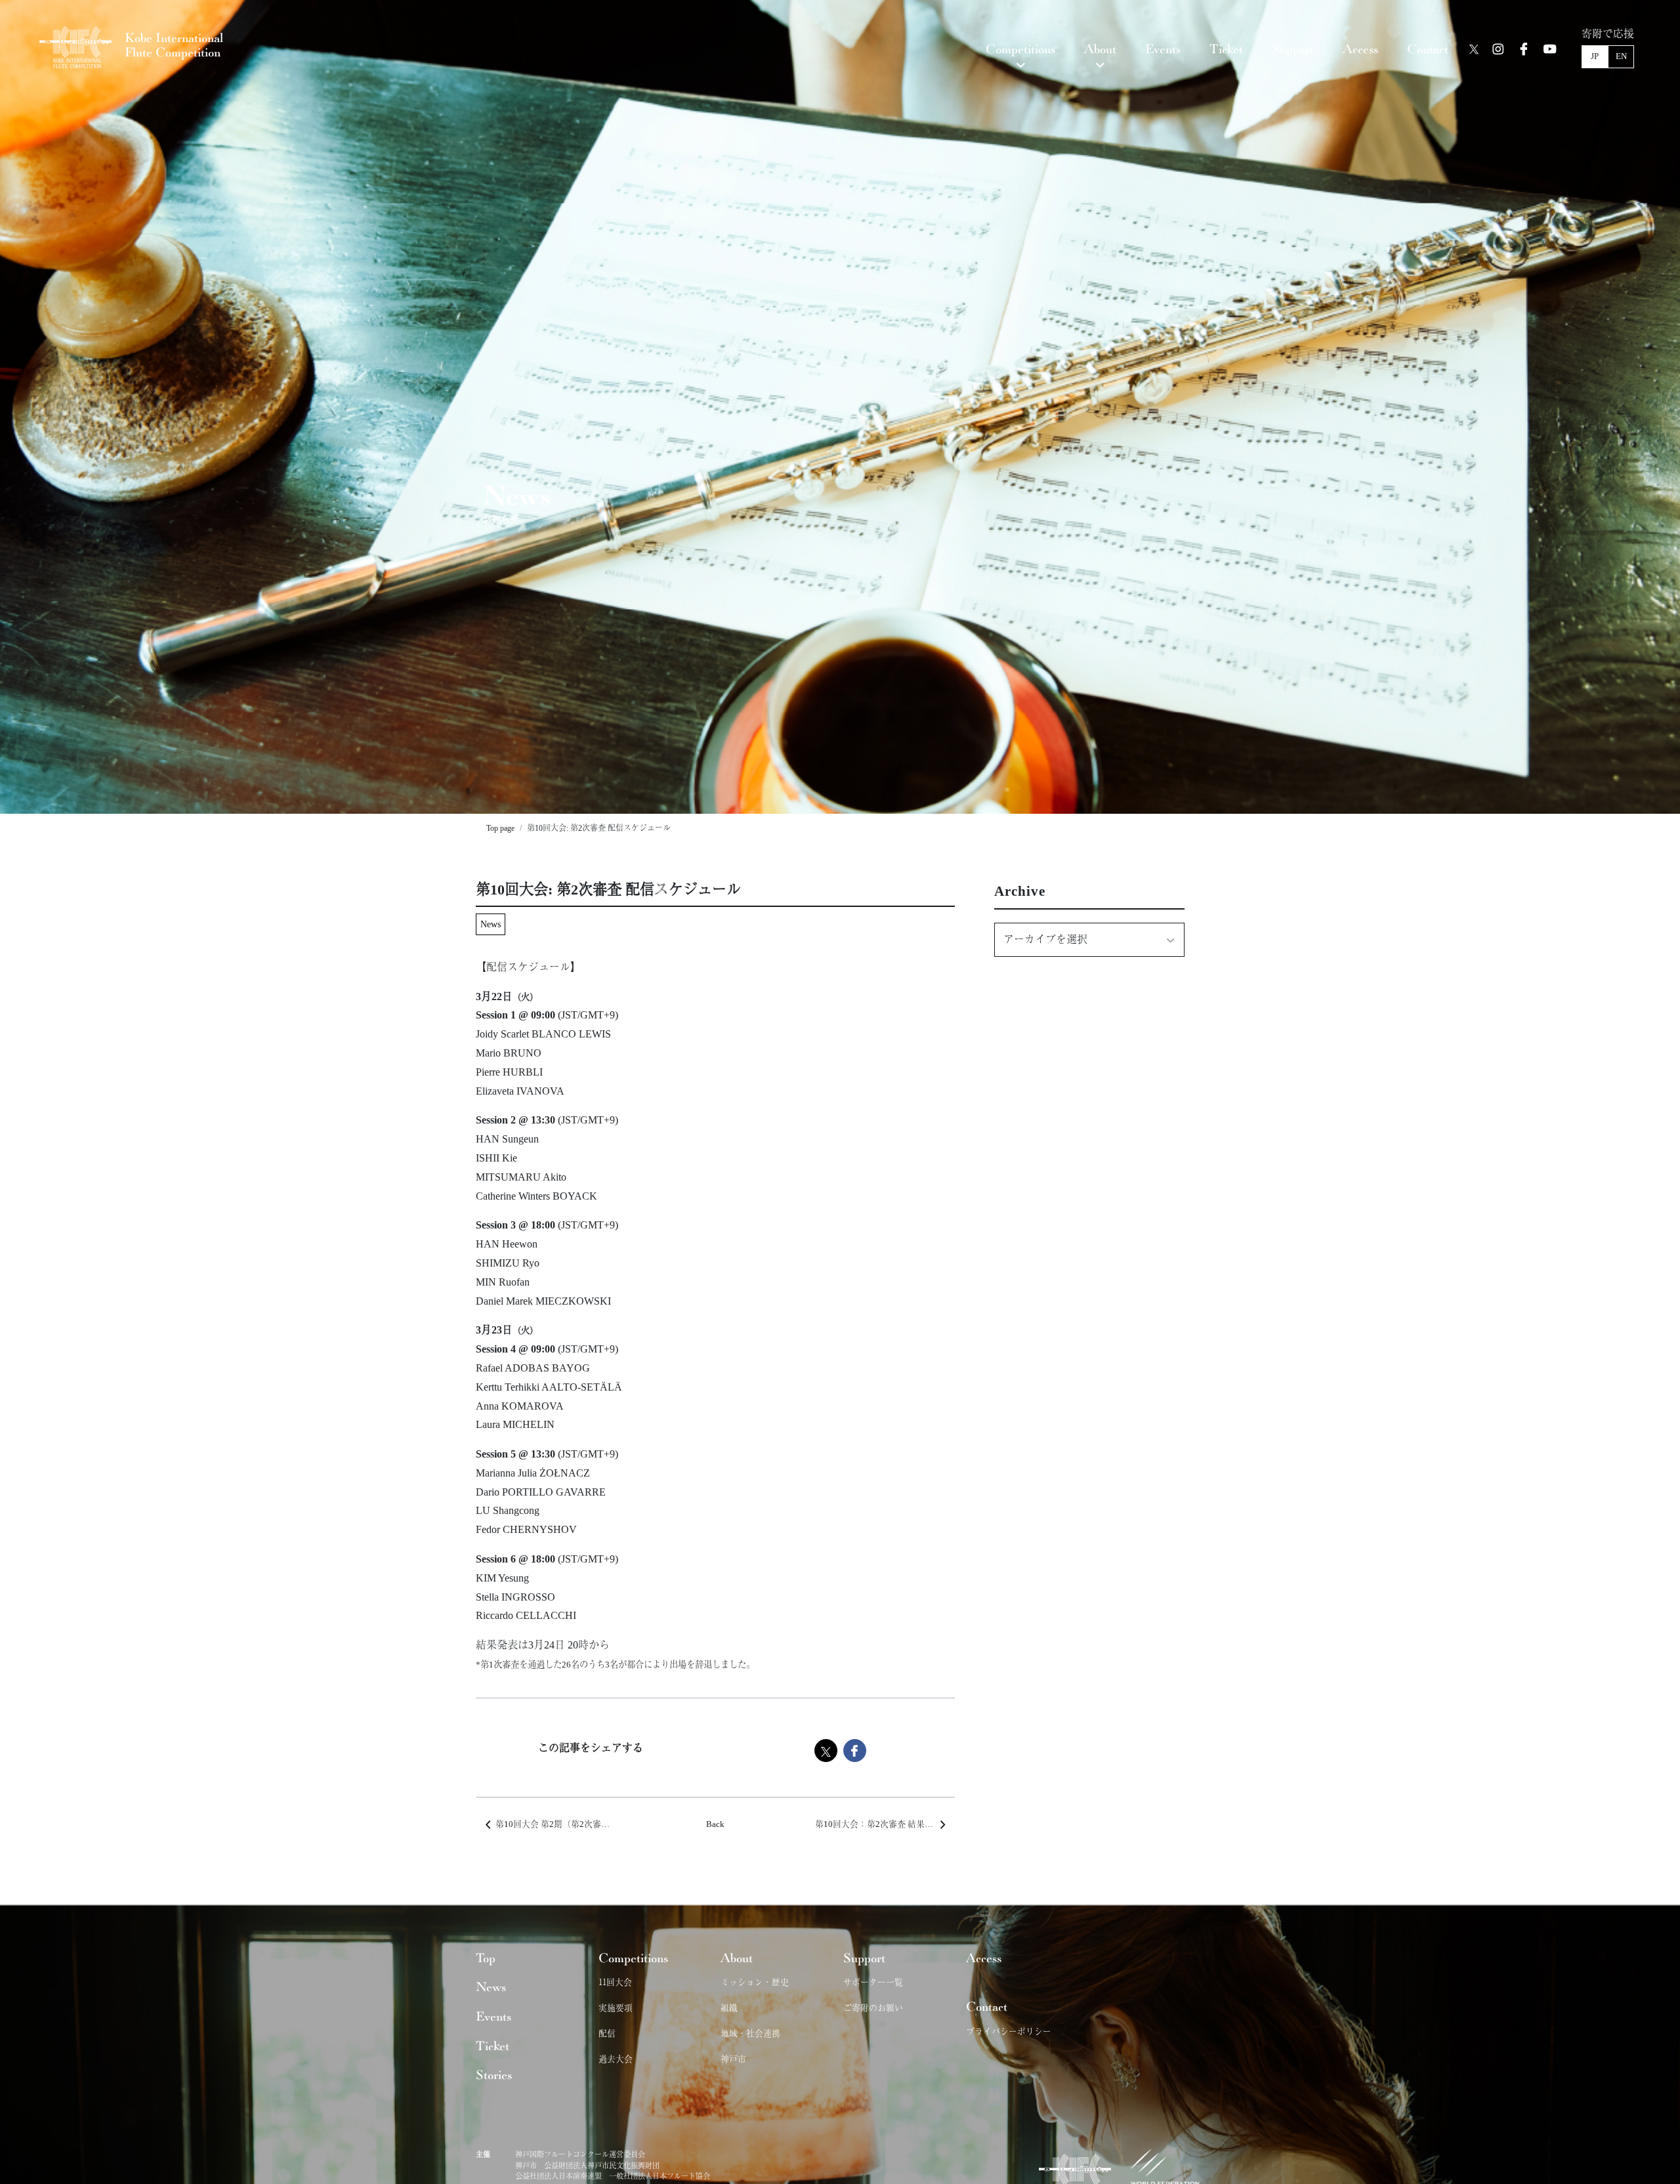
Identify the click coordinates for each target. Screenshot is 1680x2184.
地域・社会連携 (750, 2033)
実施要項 (616, 2007)
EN (1621, 56)
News (491, 924)
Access (984, 1958)
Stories (494, 2075)
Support (864, 1958)
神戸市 (733, 2058)
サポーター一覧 (873, 1982)
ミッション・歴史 (755, 1982)
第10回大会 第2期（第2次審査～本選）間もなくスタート (565, 1824)
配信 (607, 2033)
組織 (729, 2007)
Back (715, 1824)
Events (493, 2017)
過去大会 (616, 2058)
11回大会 (615, 1982)
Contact (987, 2007)
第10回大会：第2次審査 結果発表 (878, 1824)
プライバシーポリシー (1009, 2031)
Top (486, 1958)
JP (1595, 56)
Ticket (493, 2046)
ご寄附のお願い (873, 2007)
